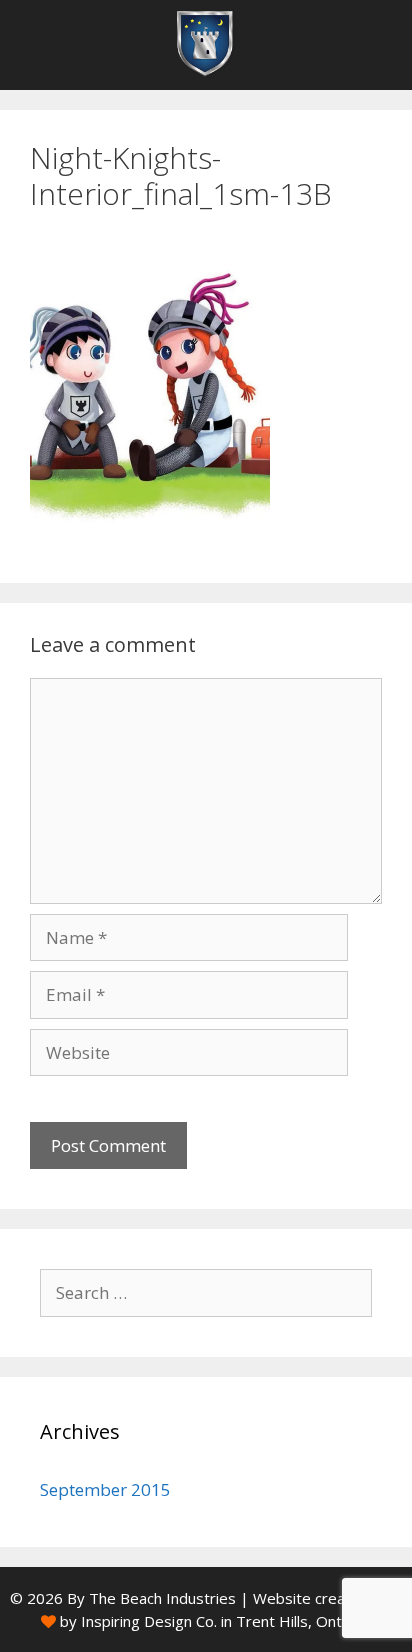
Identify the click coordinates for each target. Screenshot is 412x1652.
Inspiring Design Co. (149, 1621)
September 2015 (105, 1489)
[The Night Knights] (206, 45)
